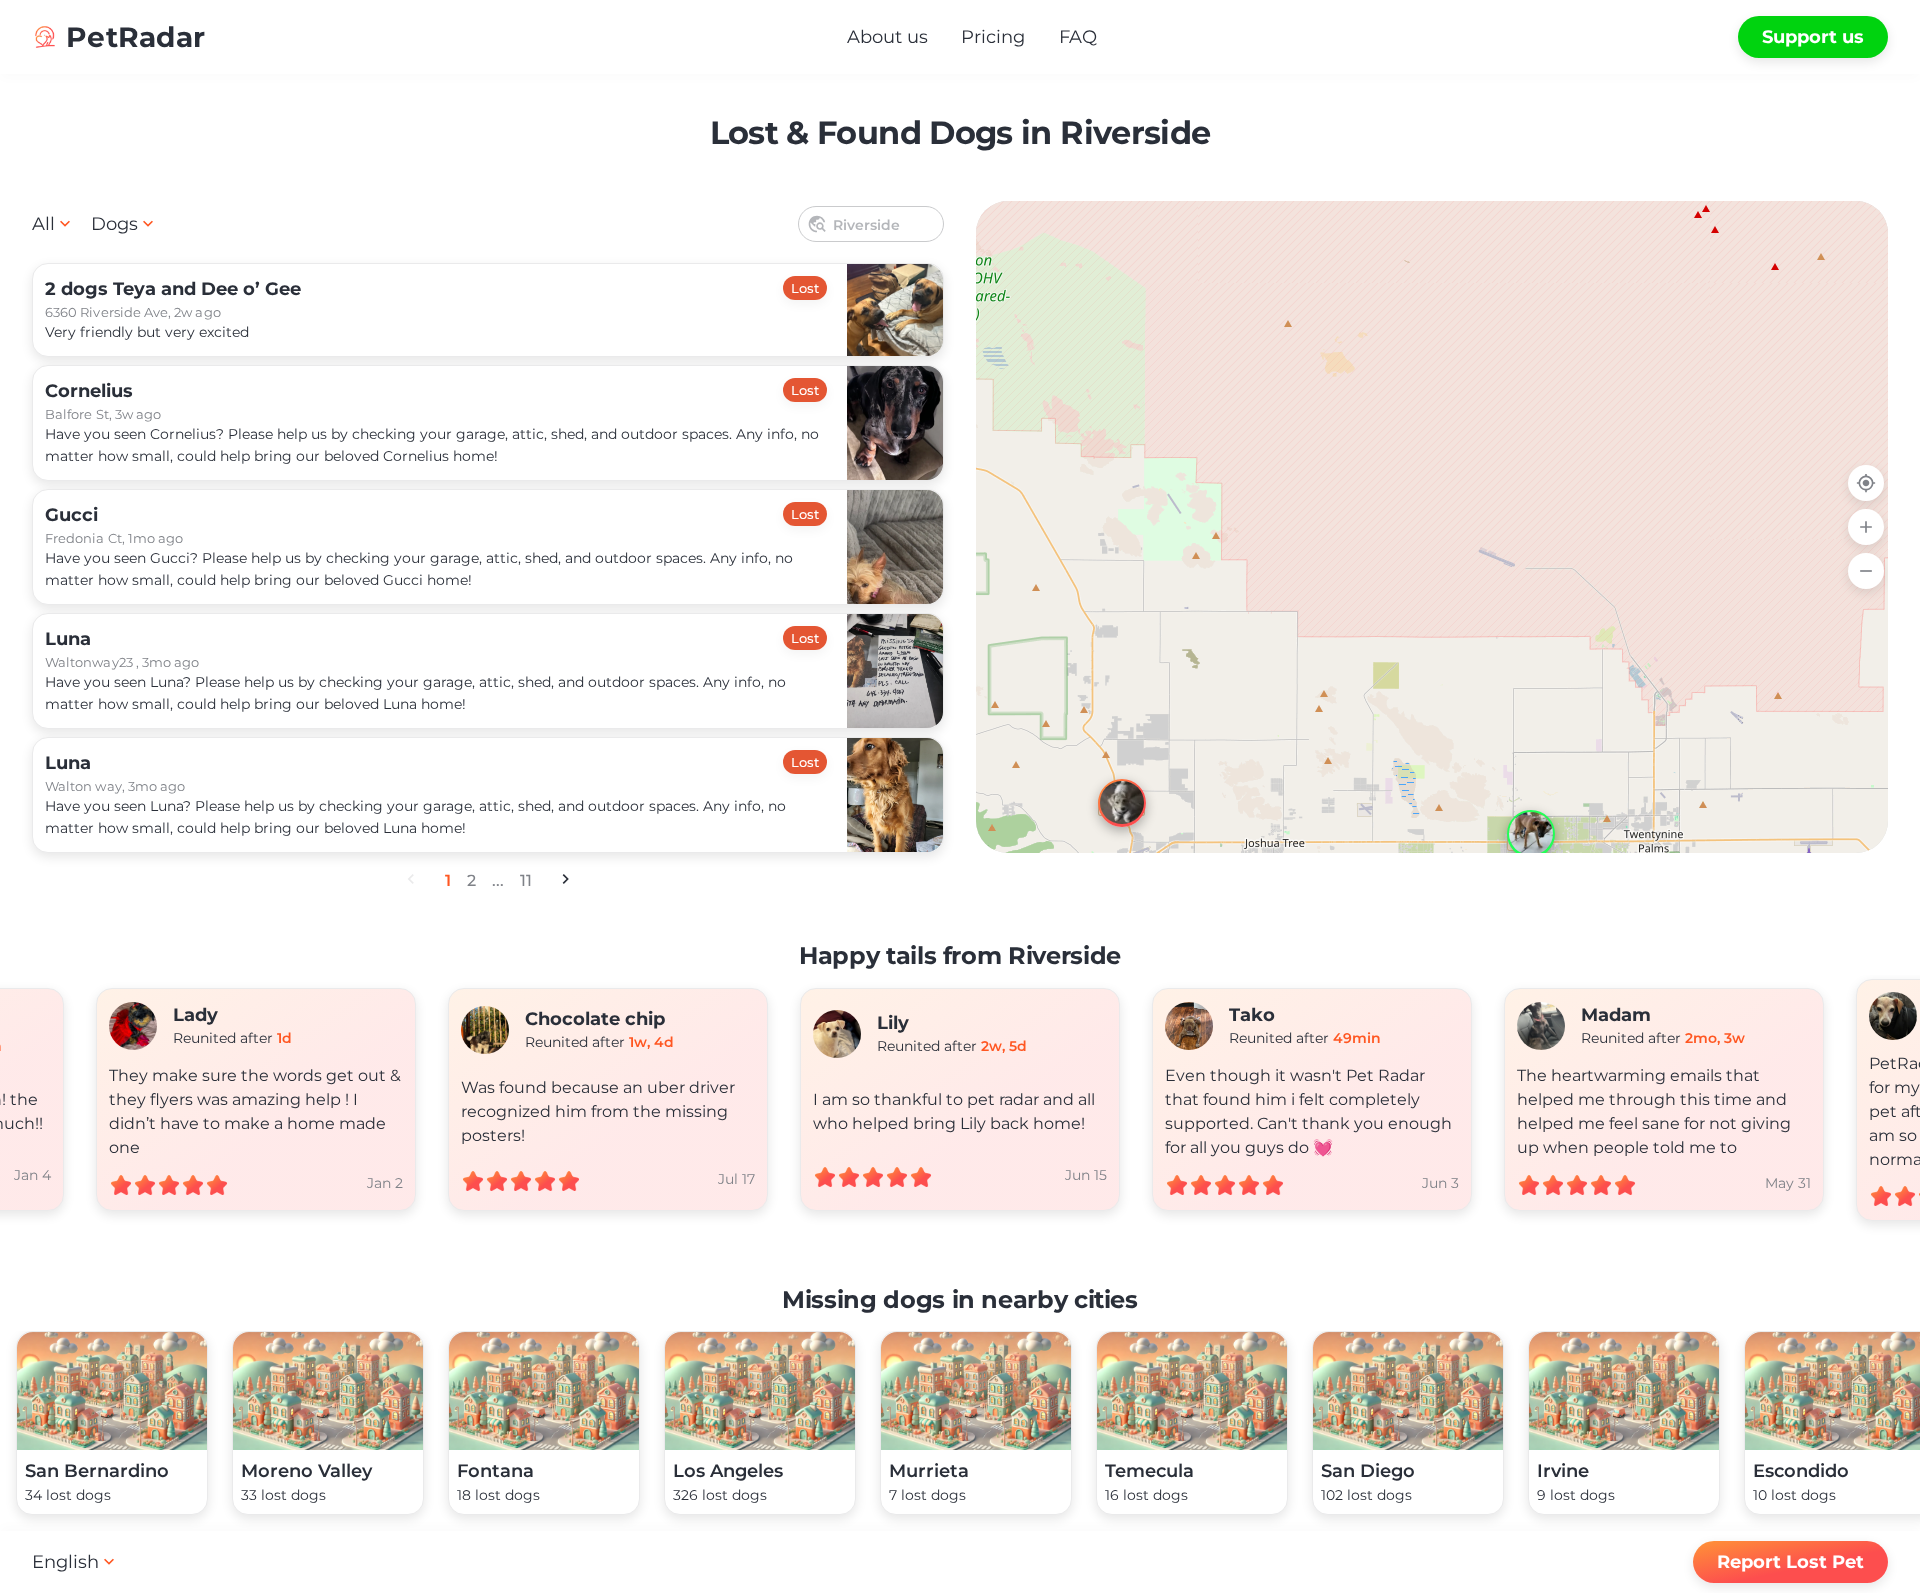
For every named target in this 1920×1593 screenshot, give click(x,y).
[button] (1513, 816)
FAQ (1078, 37)
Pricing (993, 37)
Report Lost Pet (1790, 1562)
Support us (1813, 37)
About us (887, 37)
